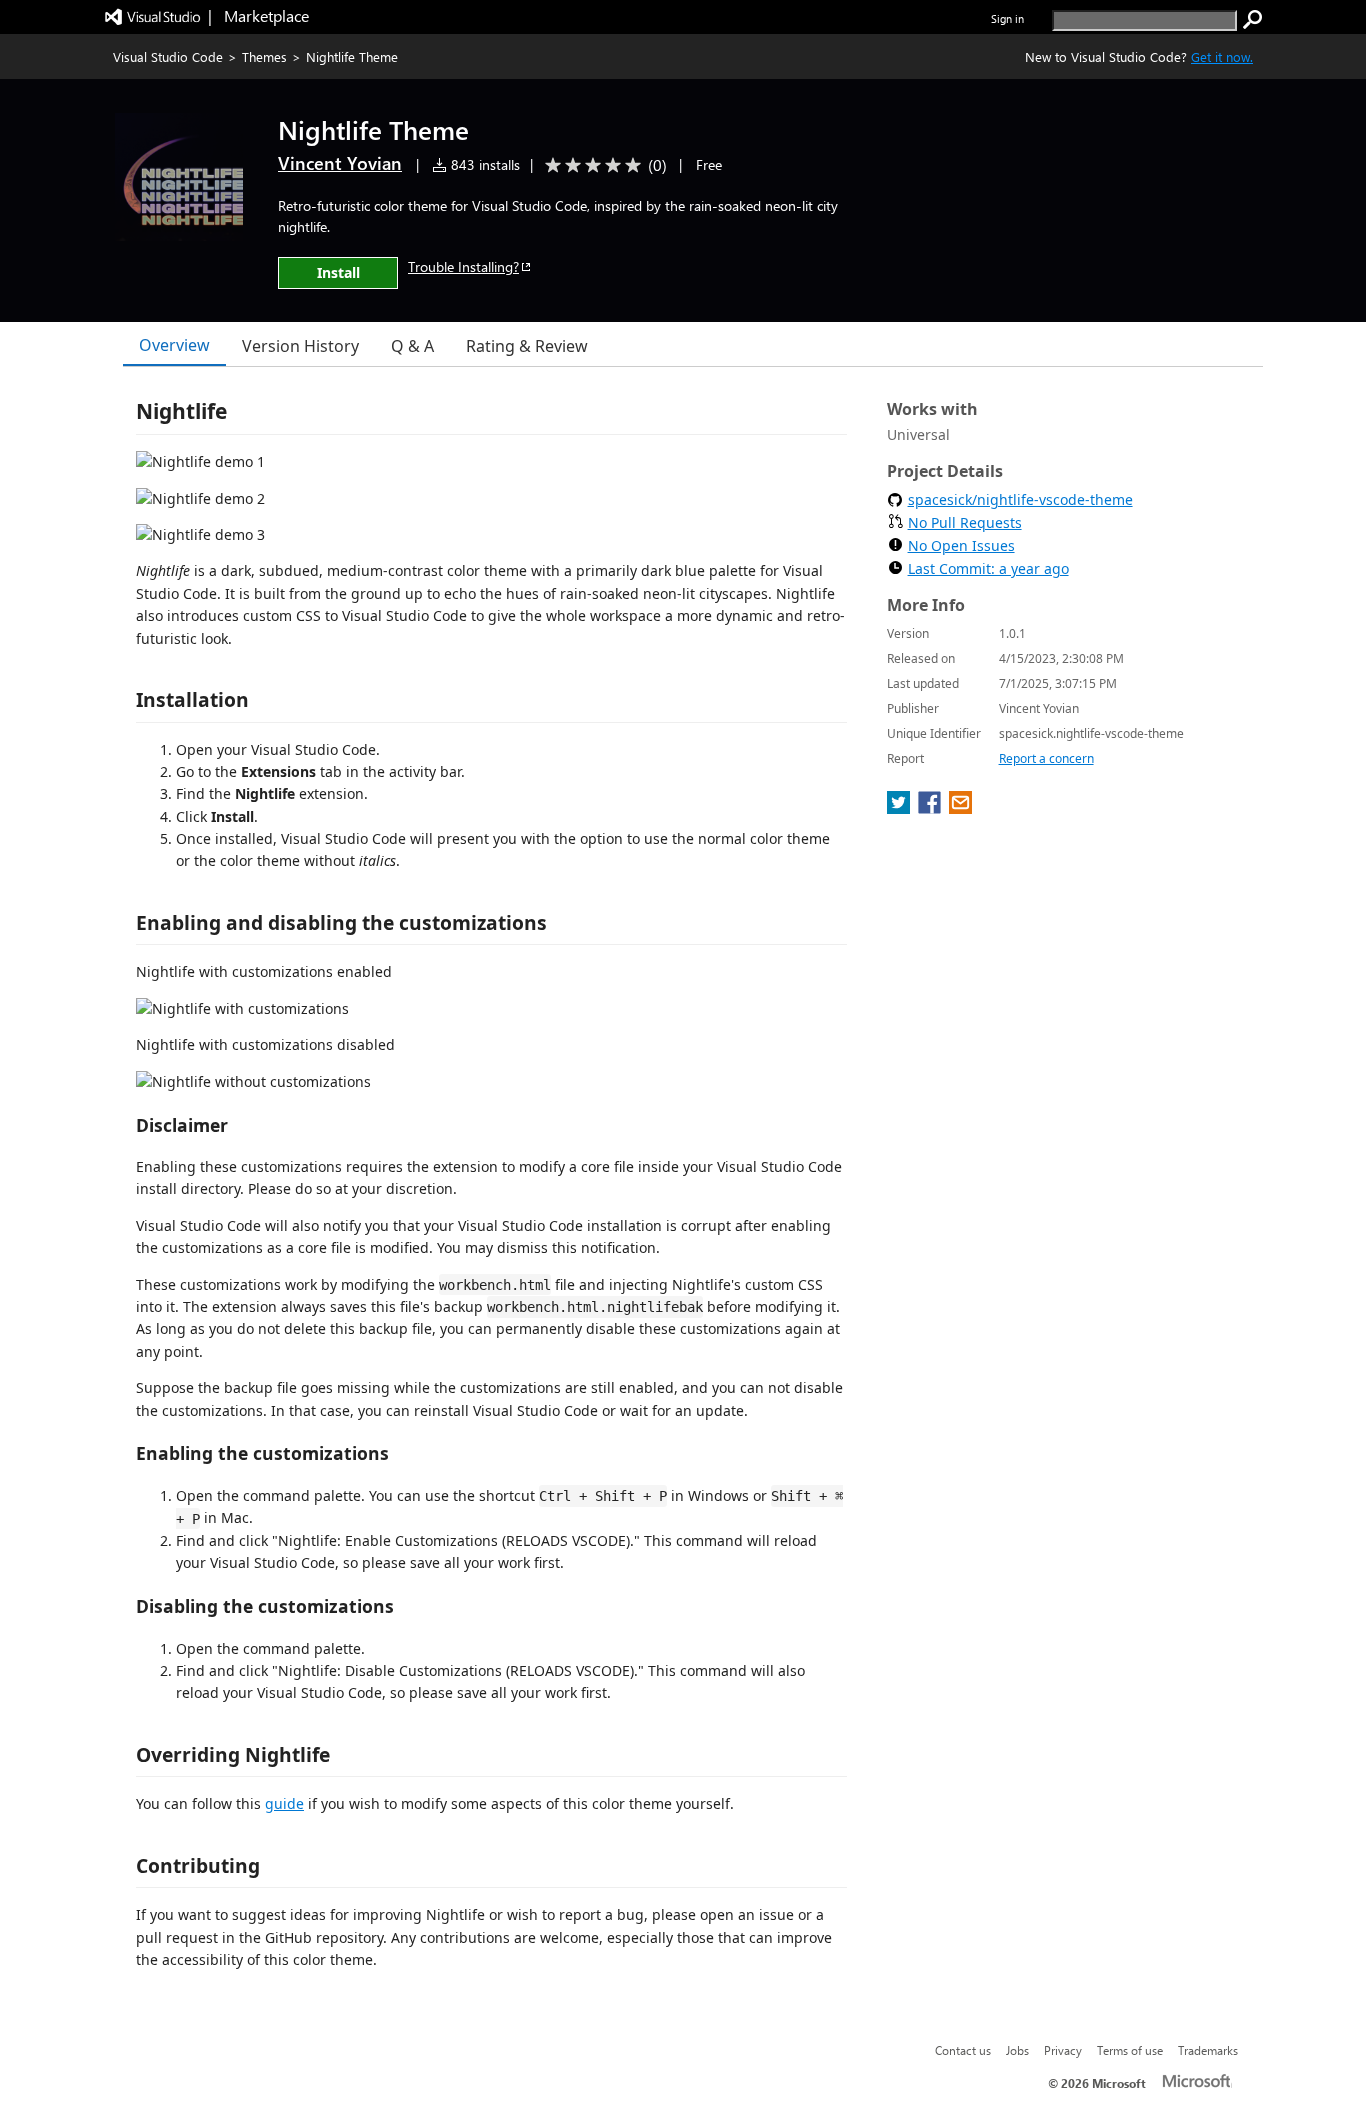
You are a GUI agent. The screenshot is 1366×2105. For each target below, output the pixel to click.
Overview (174, 345)
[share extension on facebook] (931, 808)
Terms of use (1130, 2050)
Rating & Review (527, 346)
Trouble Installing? (463, 266)
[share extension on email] (960, 808)
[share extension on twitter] (900, 808)
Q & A (412, 346)
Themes (264, 56)
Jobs (1017, 2050)
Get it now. (1222, 56)
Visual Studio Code (168, 56)
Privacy (1063, 2050)
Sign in (1007, 18)
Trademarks (1208, 2050)
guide (284, 1803)
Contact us (963, 2050)
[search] (1253, 20)
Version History (300, 346)
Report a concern (1046, 758)
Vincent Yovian (340, 163)
